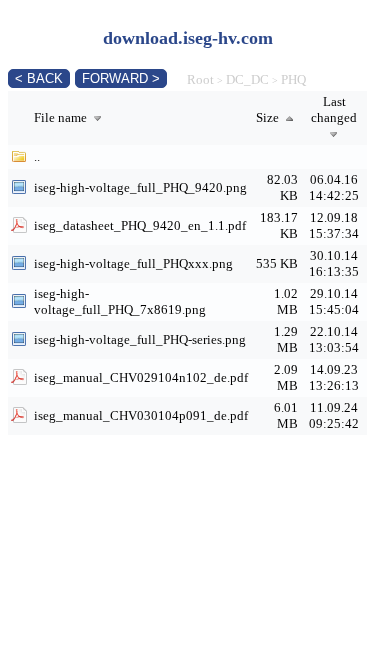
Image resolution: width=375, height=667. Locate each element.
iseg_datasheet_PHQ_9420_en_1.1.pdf (140, 225)
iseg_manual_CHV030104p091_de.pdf (141, 415)
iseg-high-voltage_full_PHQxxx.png (133, 263)
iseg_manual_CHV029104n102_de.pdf (141, 377)
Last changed (334, 109)
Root (200, 79)
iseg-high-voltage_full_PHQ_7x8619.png (120, 301)
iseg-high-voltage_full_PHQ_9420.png (140, 187)
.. (37, 156)
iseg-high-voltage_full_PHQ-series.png (140, 339)
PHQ (293, 79)
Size (269, 117)
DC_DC (247, 79)
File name (62, 117)
